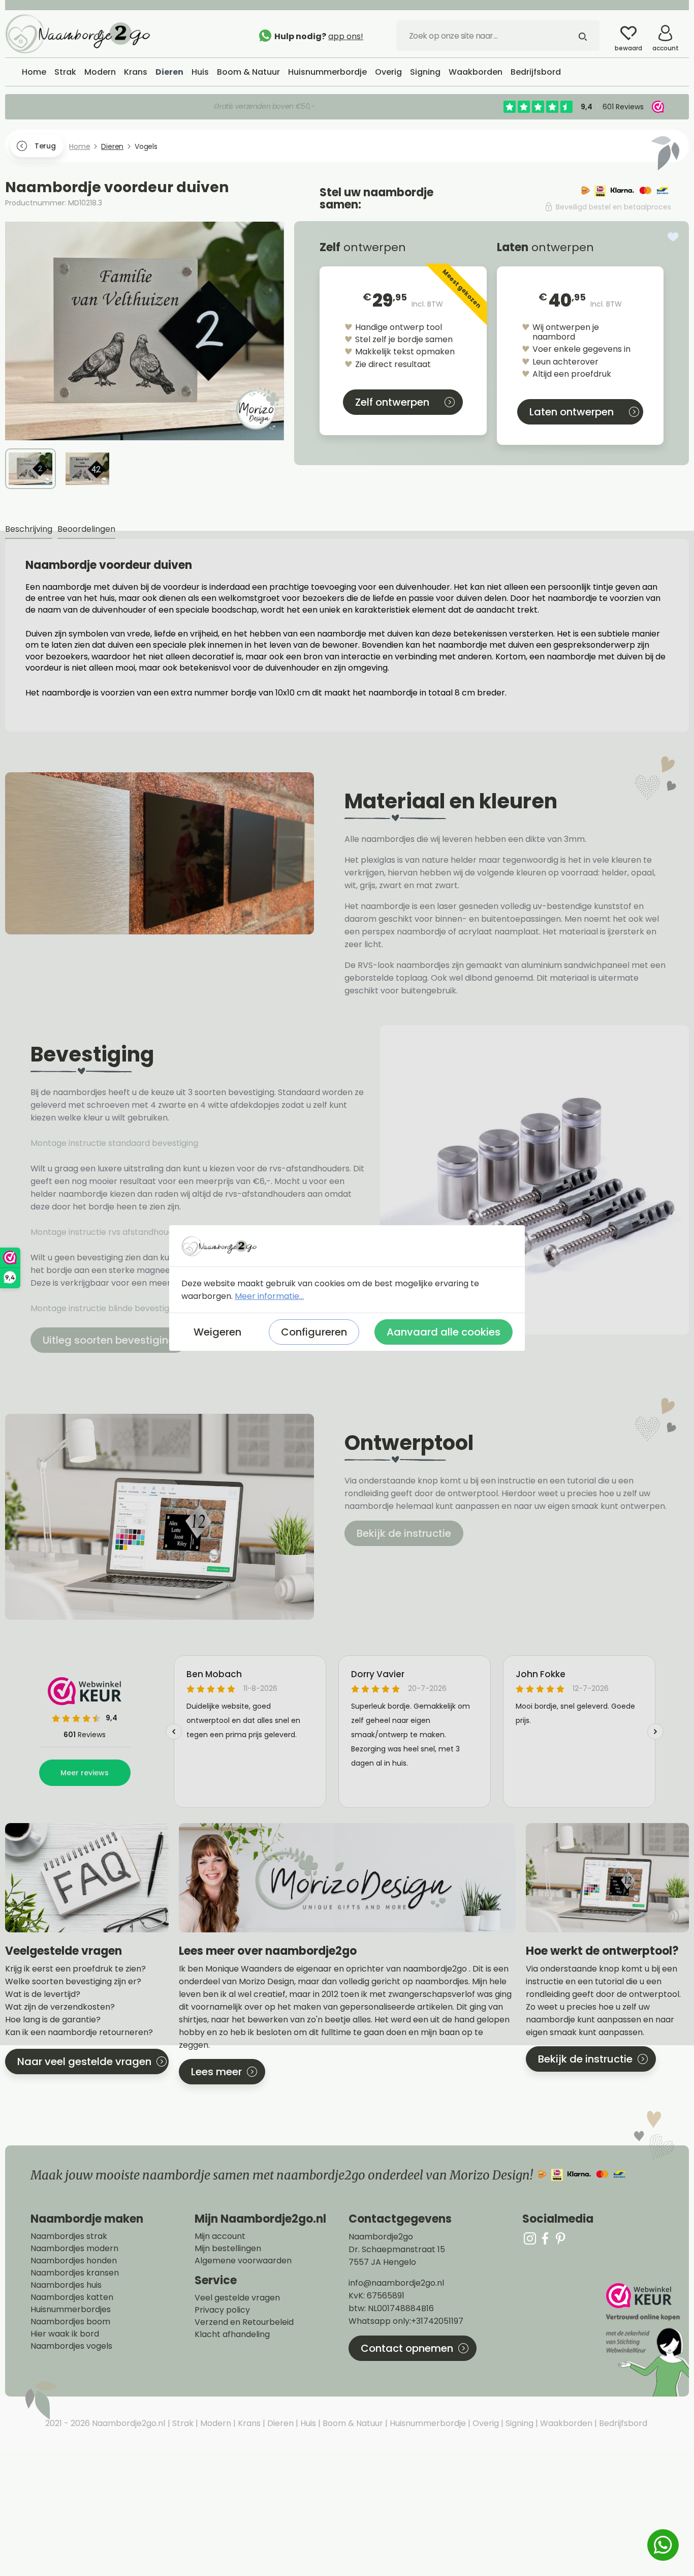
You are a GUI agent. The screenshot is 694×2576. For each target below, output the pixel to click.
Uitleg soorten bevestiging (109, 1340)
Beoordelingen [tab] (86, 529)
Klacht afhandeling (232, 2335)
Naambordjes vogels (71, 2346)
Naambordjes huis (66, 2285)
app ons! (346, 36)
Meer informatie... (269, 1296)
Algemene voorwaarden (243, 2261)
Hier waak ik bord (65, 2334)
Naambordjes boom (70, 2322)
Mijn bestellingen (228, 2249)
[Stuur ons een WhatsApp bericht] (663, 2545)
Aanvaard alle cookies (444, 1332)
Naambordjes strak (69, 2236)
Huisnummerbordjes (71, 2310)
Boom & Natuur (352, 2423)
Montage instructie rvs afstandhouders (109, 1232)
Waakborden (565, 2423)
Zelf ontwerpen (392, 402)
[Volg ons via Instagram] (530, 2238)
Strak (182, 2423)
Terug (45, 146)
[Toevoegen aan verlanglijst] (673, 237)
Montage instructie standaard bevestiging (114, 1143)
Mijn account (220, 2236)
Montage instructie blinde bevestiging (107, 1308)
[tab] (29, 529)
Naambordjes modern (74, 2249)
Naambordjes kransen (75, 2273)
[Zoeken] (583, 36)
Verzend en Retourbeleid (244, 2322)
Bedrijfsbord (622, 2423)
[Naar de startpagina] (81, 33)
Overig (485, 2423)
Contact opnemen (407, 2348)
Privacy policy (222, 2310)
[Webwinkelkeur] (646, 2340)
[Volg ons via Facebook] (545, 2238)
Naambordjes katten (72, 2297)
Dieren (279, 2423)
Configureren (314, 1332)
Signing (518, 2423)
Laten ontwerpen (572, 412)
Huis (307, 2423)
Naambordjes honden (74, 2261)
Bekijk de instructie (404, 1533)
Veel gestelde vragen (237, 2298)
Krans (248, 2423)
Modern (215, 2423)
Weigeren (217, 1332)
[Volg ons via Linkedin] (560, 2238)
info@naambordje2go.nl (396, 2283)
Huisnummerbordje (427, 2423)
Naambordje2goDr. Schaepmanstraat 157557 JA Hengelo (397, 2249)
